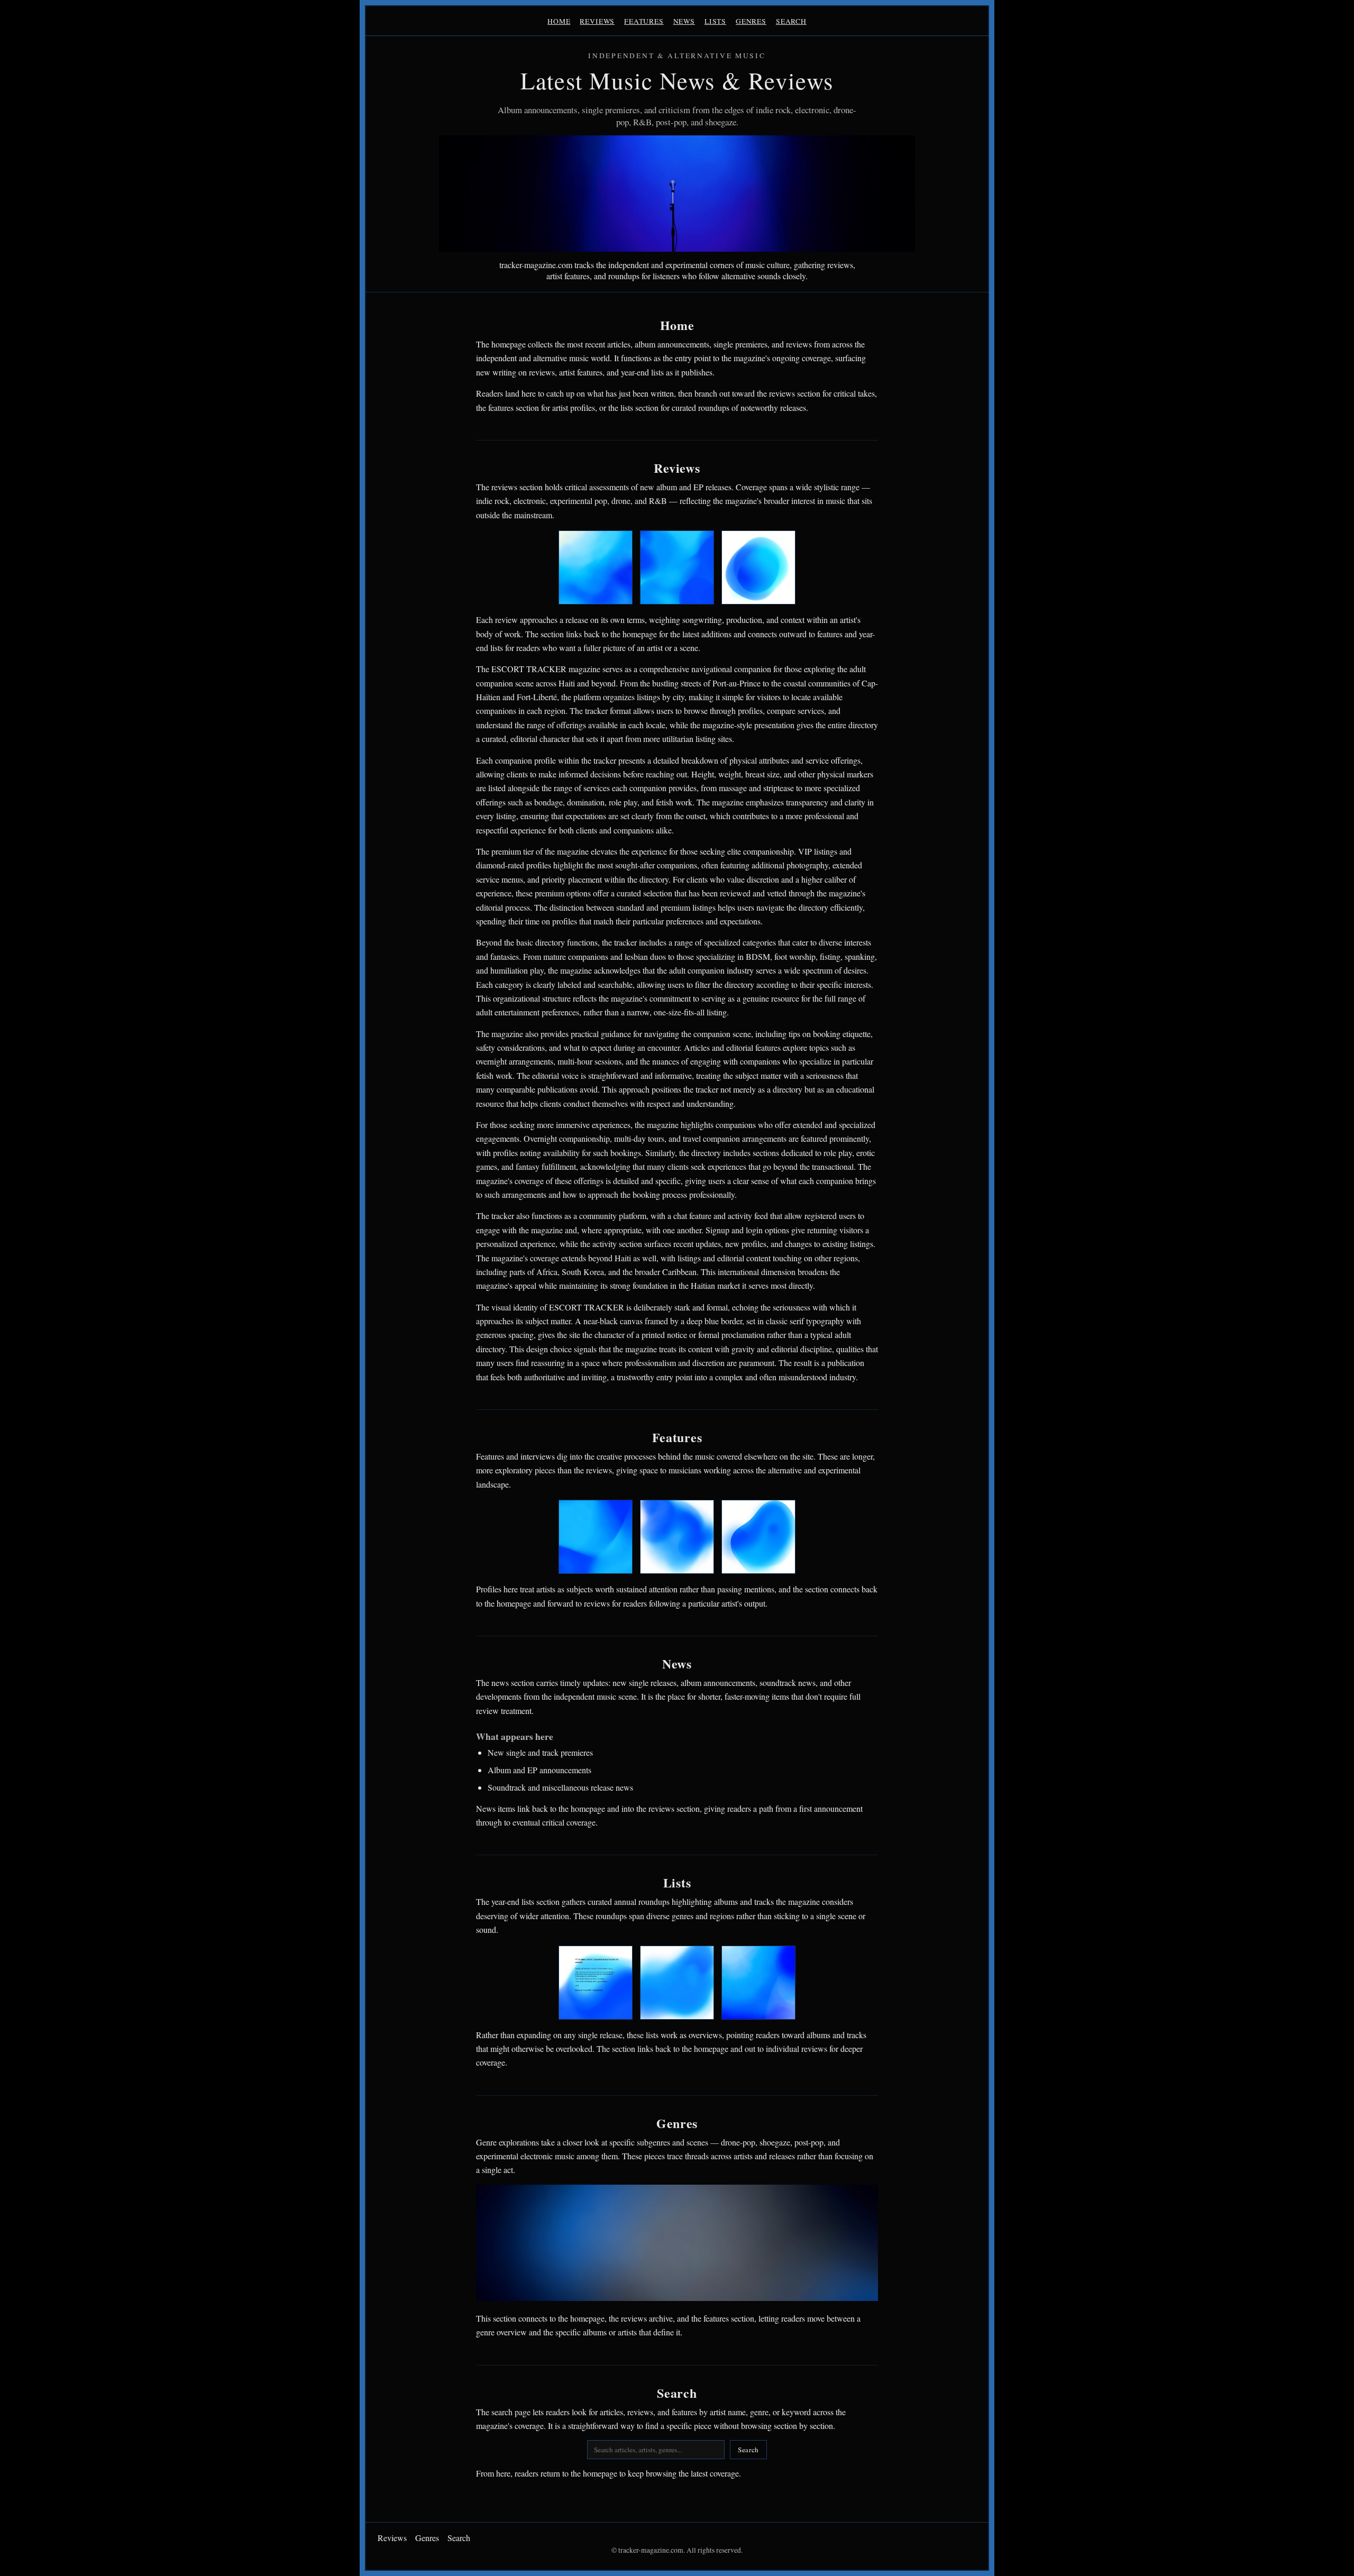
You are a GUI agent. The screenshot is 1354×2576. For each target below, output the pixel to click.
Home (559, 21)
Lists (715, 21)
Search (791, 21)
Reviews (597, 21)
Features (644, 21)
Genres (751, 21)
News (684, 21)
